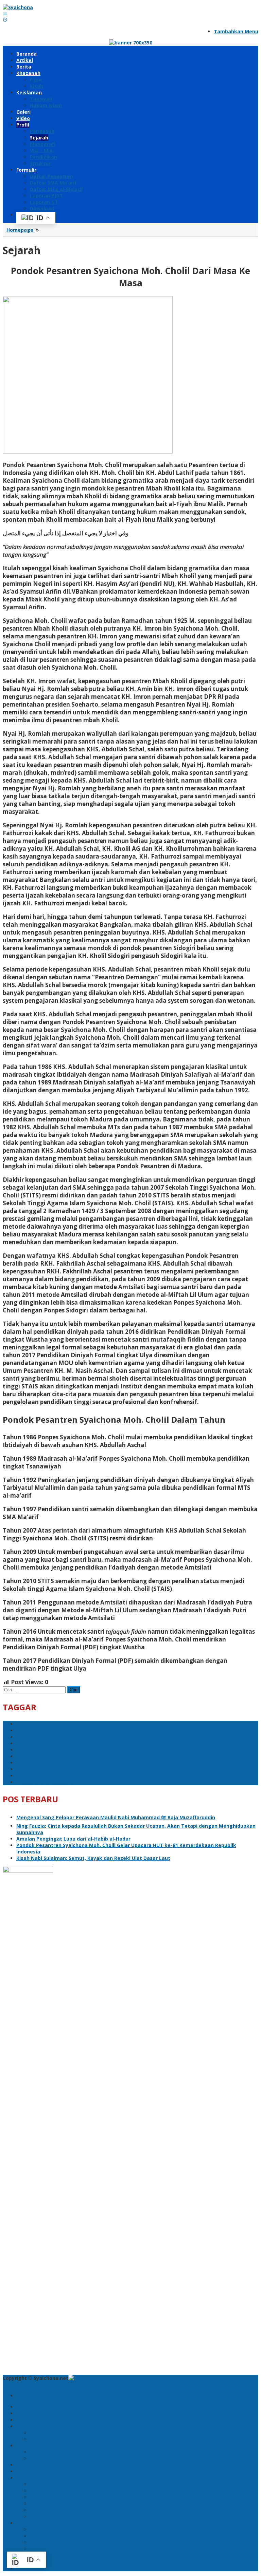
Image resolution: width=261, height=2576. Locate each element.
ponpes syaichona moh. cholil (52, 1769)
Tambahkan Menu (236, 31)
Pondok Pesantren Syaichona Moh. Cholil (66, 1756)
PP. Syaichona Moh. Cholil (47, 1782)
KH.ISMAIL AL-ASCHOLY (44, 1763)
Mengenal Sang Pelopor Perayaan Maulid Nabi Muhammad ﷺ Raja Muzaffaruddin (116, 1817)
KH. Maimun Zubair (39, 1737)
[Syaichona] (18, 7)
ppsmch (26, 1724)
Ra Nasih (27, 1743)
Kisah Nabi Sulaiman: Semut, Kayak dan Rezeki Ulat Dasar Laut (93, 1858)
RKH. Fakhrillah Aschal (43, 1776)
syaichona (29, 1750)
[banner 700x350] (131, 43)
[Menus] (5, 14)
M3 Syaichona (33, 1731)
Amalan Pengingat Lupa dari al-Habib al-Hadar (73, 1839)
